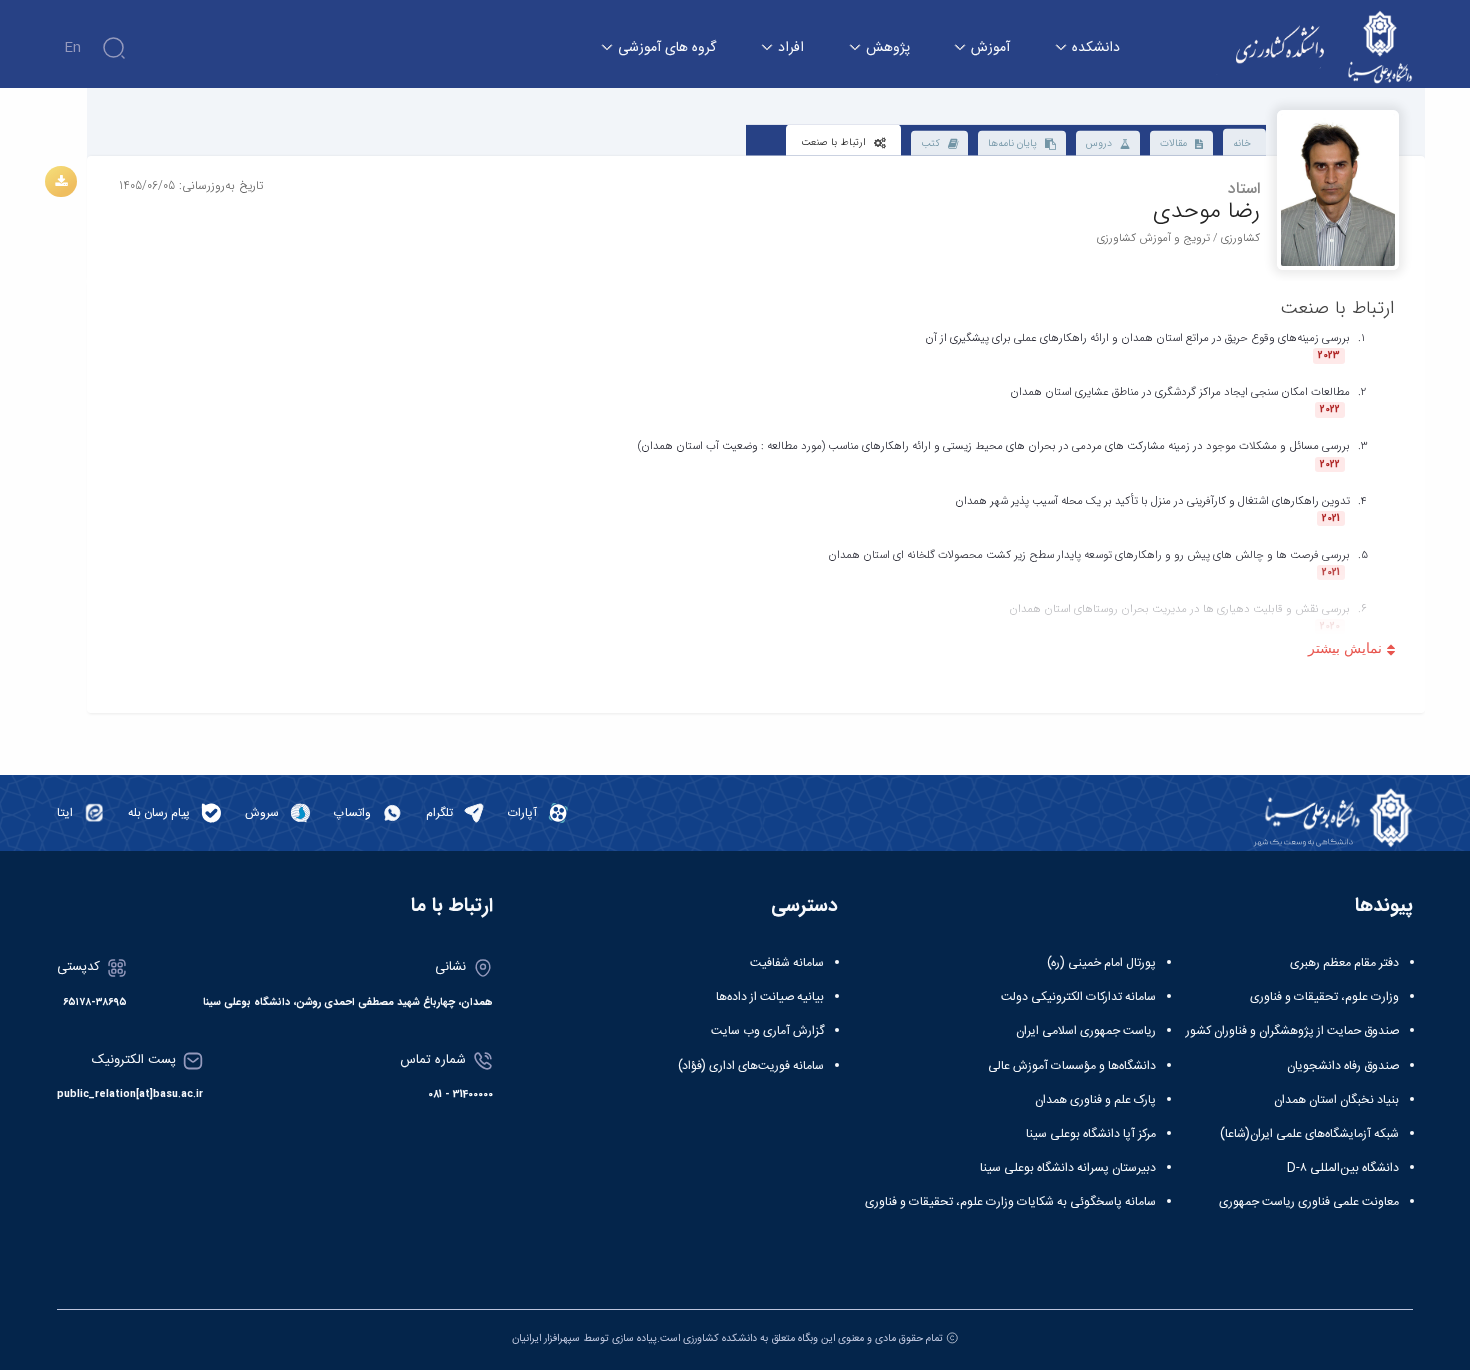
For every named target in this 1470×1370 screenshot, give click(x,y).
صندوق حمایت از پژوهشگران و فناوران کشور (1292, 1031)
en (72, 48)
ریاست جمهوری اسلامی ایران (1086, 1031)
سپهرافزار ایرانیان (546, 1338)
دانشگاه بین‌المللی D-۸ (1343, 1168)
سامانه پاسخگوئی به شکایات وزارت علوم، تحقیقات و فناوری (1010, 1202)
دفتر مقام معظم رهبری (1344, 963)
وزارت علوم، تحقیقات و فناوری (1324, 997)
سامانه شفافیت (787, 963)
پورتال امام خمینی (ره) (1101, 963)
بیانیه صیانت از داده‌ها (770, 997)
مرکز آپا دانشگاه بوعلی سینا (1091, 1134)
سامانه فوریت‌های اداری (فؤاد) (751, 1066)
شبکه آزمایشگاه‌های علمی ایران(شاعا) (1309, 1134)
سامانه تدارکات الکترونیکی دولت (1078, 997)
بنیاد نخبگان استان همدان (1336, 1100)
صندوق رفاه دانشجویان (1343, 1066)
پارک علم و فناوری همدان (1095, 1100)
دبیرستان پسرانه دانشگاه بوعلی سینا (1068, 1168)
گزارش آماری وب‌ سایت (767, 1031)
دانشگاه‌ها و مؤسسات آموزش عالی (1072, 1066)
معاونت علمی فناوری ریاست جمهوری (1309, 1202)
